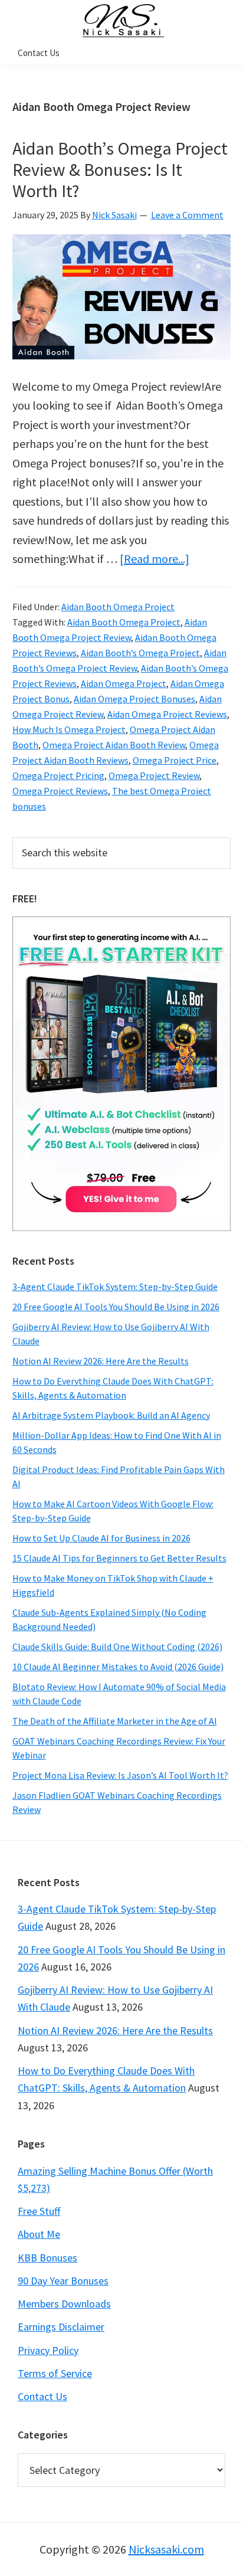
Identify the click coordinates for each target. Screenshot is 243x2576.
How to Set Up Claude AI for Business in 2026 (101, 1538)
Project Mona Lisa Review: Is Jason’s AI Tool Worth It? (120, 1775)
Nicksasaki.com (166, 2549)
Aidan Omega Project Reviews (167, 714)
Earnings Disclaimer (61, 2327)
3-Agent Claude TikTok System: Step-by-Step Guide (115, 1287)
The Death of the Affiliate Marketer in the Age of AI (115, 1721)
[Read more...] (155, 559)
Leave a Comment (187, 215)
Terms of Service (55, 2373)
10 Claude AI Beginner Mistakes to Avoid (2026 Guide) (118, 1667)
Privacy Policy (48, 2350)
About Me (39, 2234)
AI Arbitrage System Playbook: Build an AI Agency (111, 1415)
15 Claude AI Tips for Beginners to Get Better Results (119, 1558)
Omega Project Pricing (58, 775)
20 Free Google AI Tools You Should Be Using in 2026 (116, 1307)
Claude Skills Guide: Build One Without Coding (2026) (117, 1647)
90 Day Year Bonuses (63, 2281)
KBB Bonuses (47, 2258)
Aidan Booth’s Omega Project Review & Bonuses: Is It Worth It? (120, 169)
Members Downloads (64, 2304)
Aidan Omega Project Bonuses (134, 699)
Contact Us (42, 2396)
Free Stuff (39, 2211)
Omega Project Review (154, 775)
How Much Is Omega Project (69, 729)
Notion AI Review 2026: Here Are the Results (101, 1361)
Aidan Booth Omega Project (118, 607)
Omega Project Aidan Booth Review (114, 745)
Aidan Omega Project (124, 683)
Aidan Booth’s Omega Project (140, 653)
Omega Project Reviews (60, 791)
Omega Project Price (175, 760)
